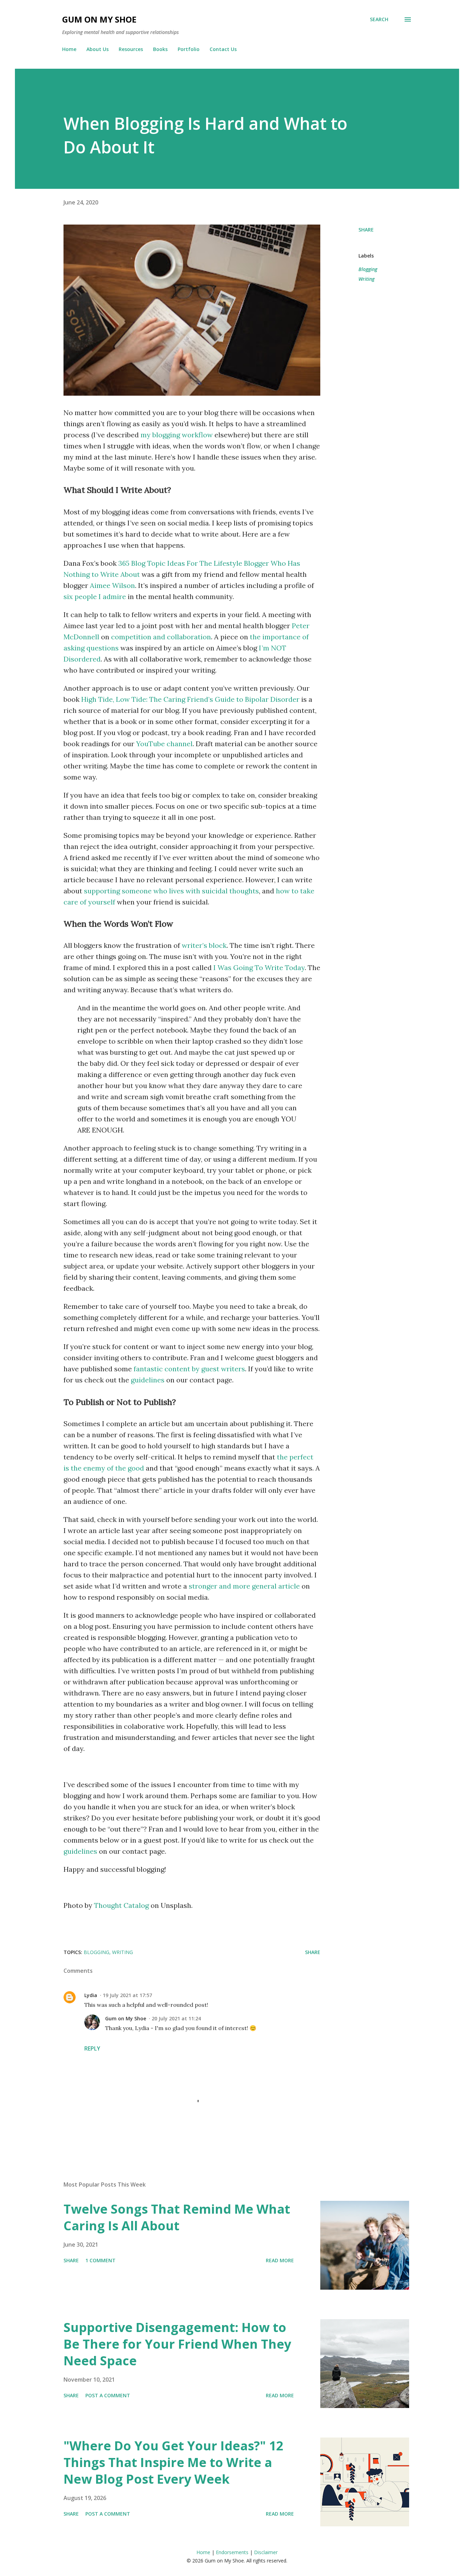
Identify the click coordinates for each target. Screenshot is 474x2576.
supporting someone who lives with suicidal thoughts (171, 891)
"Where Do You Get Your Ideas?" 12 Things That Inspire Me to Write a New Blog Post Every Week (173, 2462)
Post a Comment (108, 2395)
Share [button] (366, 230)
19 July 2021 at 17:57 (127, 1995)
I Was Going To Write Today (259, 967)
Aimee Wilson (112, 585)
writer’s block (204, 945)
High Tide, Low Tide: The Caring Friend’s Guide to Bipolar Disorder (190, 699)
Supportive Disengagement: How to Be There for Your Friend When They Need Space (177, 2344)
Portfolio (189, 49)
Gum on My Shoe (99, 19)
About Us (98, 49)
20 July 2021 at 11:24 (176, 2018)
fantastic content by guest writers (189, 1369)
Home (69, 49)
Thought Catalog (121, 1905)
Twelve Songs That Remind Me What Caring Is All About (177, 2217)
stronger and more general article (244, 1586)
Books (160, 49)
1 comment (100, 2260)
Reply (92, 2048)
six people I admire (95, 596)
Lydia (91, 1995)
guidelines (148, 1380)
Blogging (368, 269)
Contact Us (223, 49)
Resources (131, 49)
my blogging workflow (177, 435)
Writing (366, 279)
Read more (280, 2260)
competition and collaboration (161, 637)
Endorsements (232, 2552)
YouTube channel (164, 744)
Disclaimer (266, 2552)
